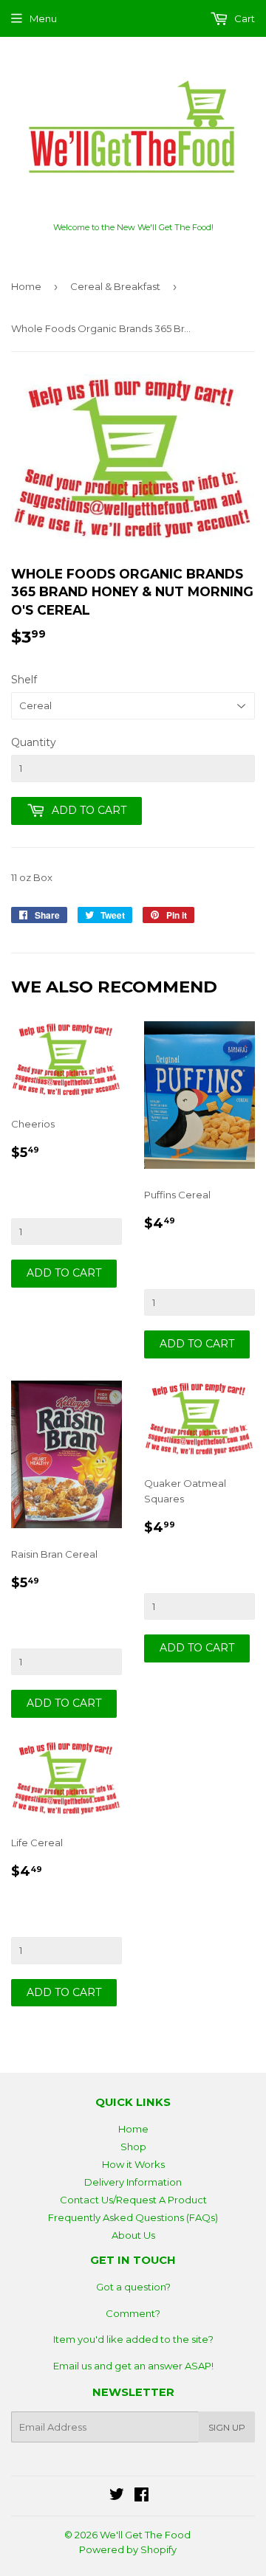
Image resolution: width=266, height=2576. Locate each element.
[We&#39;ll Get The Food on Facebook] (141, 2496)
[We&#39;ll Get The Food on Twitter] (117, 2496)
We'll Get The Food (145, 2535)
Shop (133, 2147)
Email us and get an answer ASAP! (133, 2366)
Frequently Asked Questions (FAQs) (133, 2217)
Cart (243, 18)
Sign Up (227, 2427)
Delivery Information (133, 2182)
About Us (133, 2235)
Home (26, 286)
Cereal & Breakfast (115, 286)
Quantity (34, 742)
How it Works (133, 2164)
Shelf (24, 680)
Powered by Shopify (128, 2549)
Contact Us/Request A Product (133, 2200)
